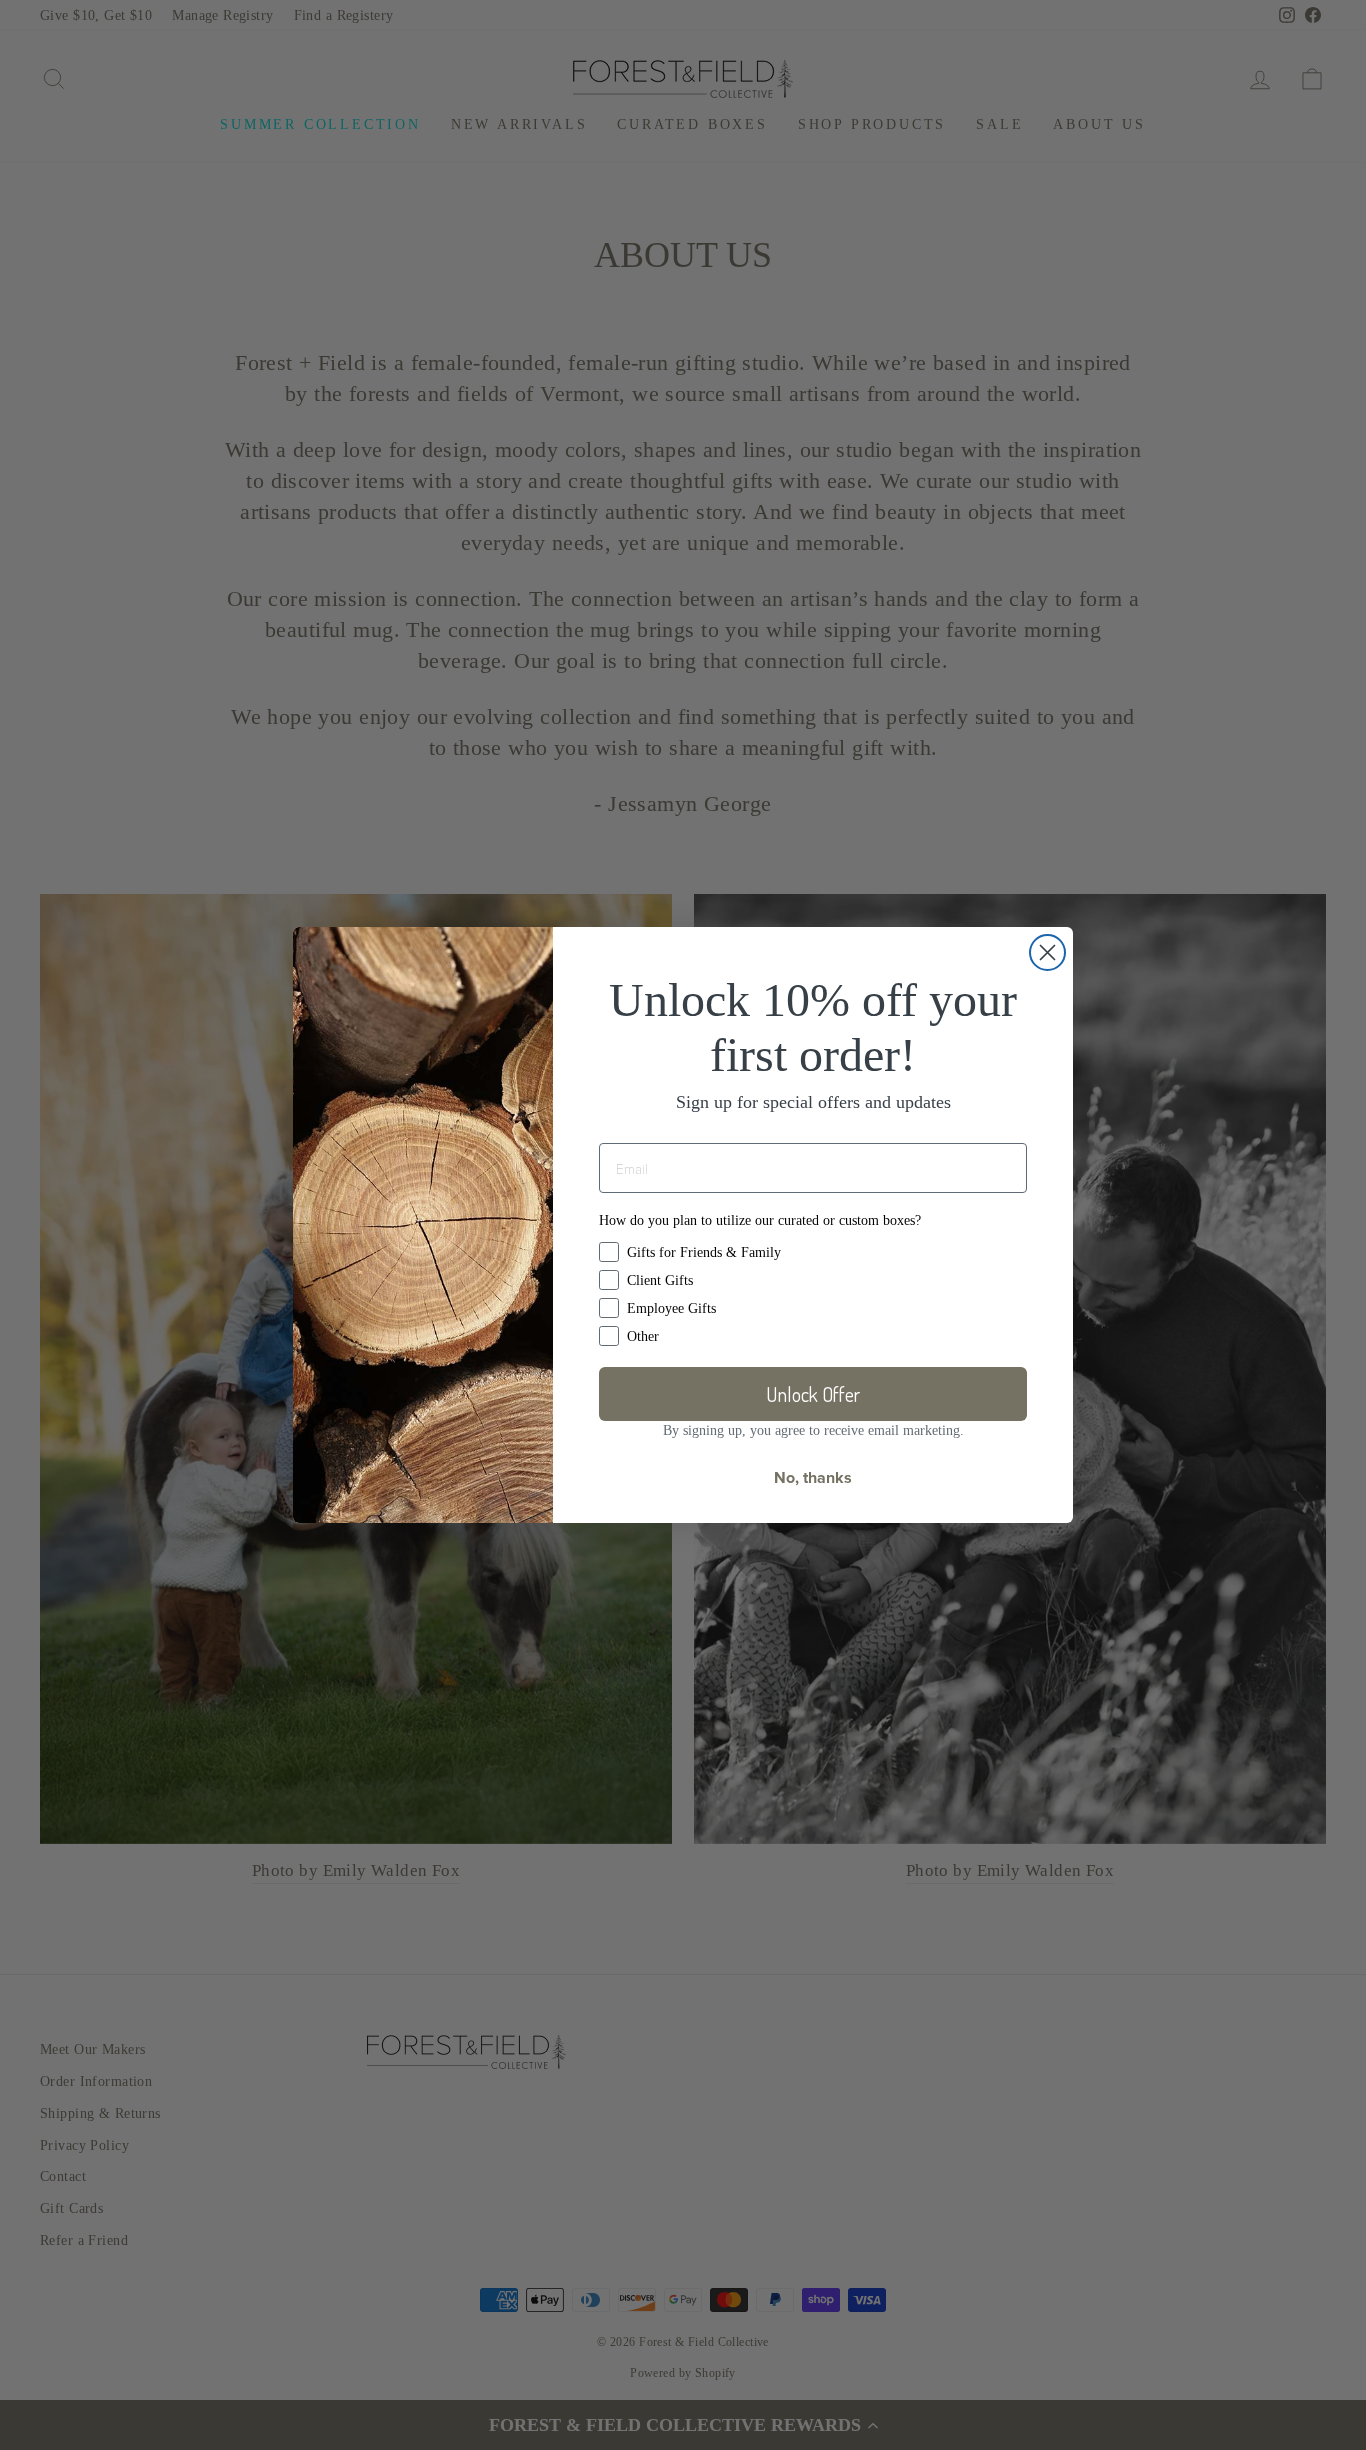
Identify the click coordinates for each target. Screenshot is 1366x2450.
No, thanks (813, 1477)
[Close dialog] (1047, 952)
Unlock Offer (813, 1394)
